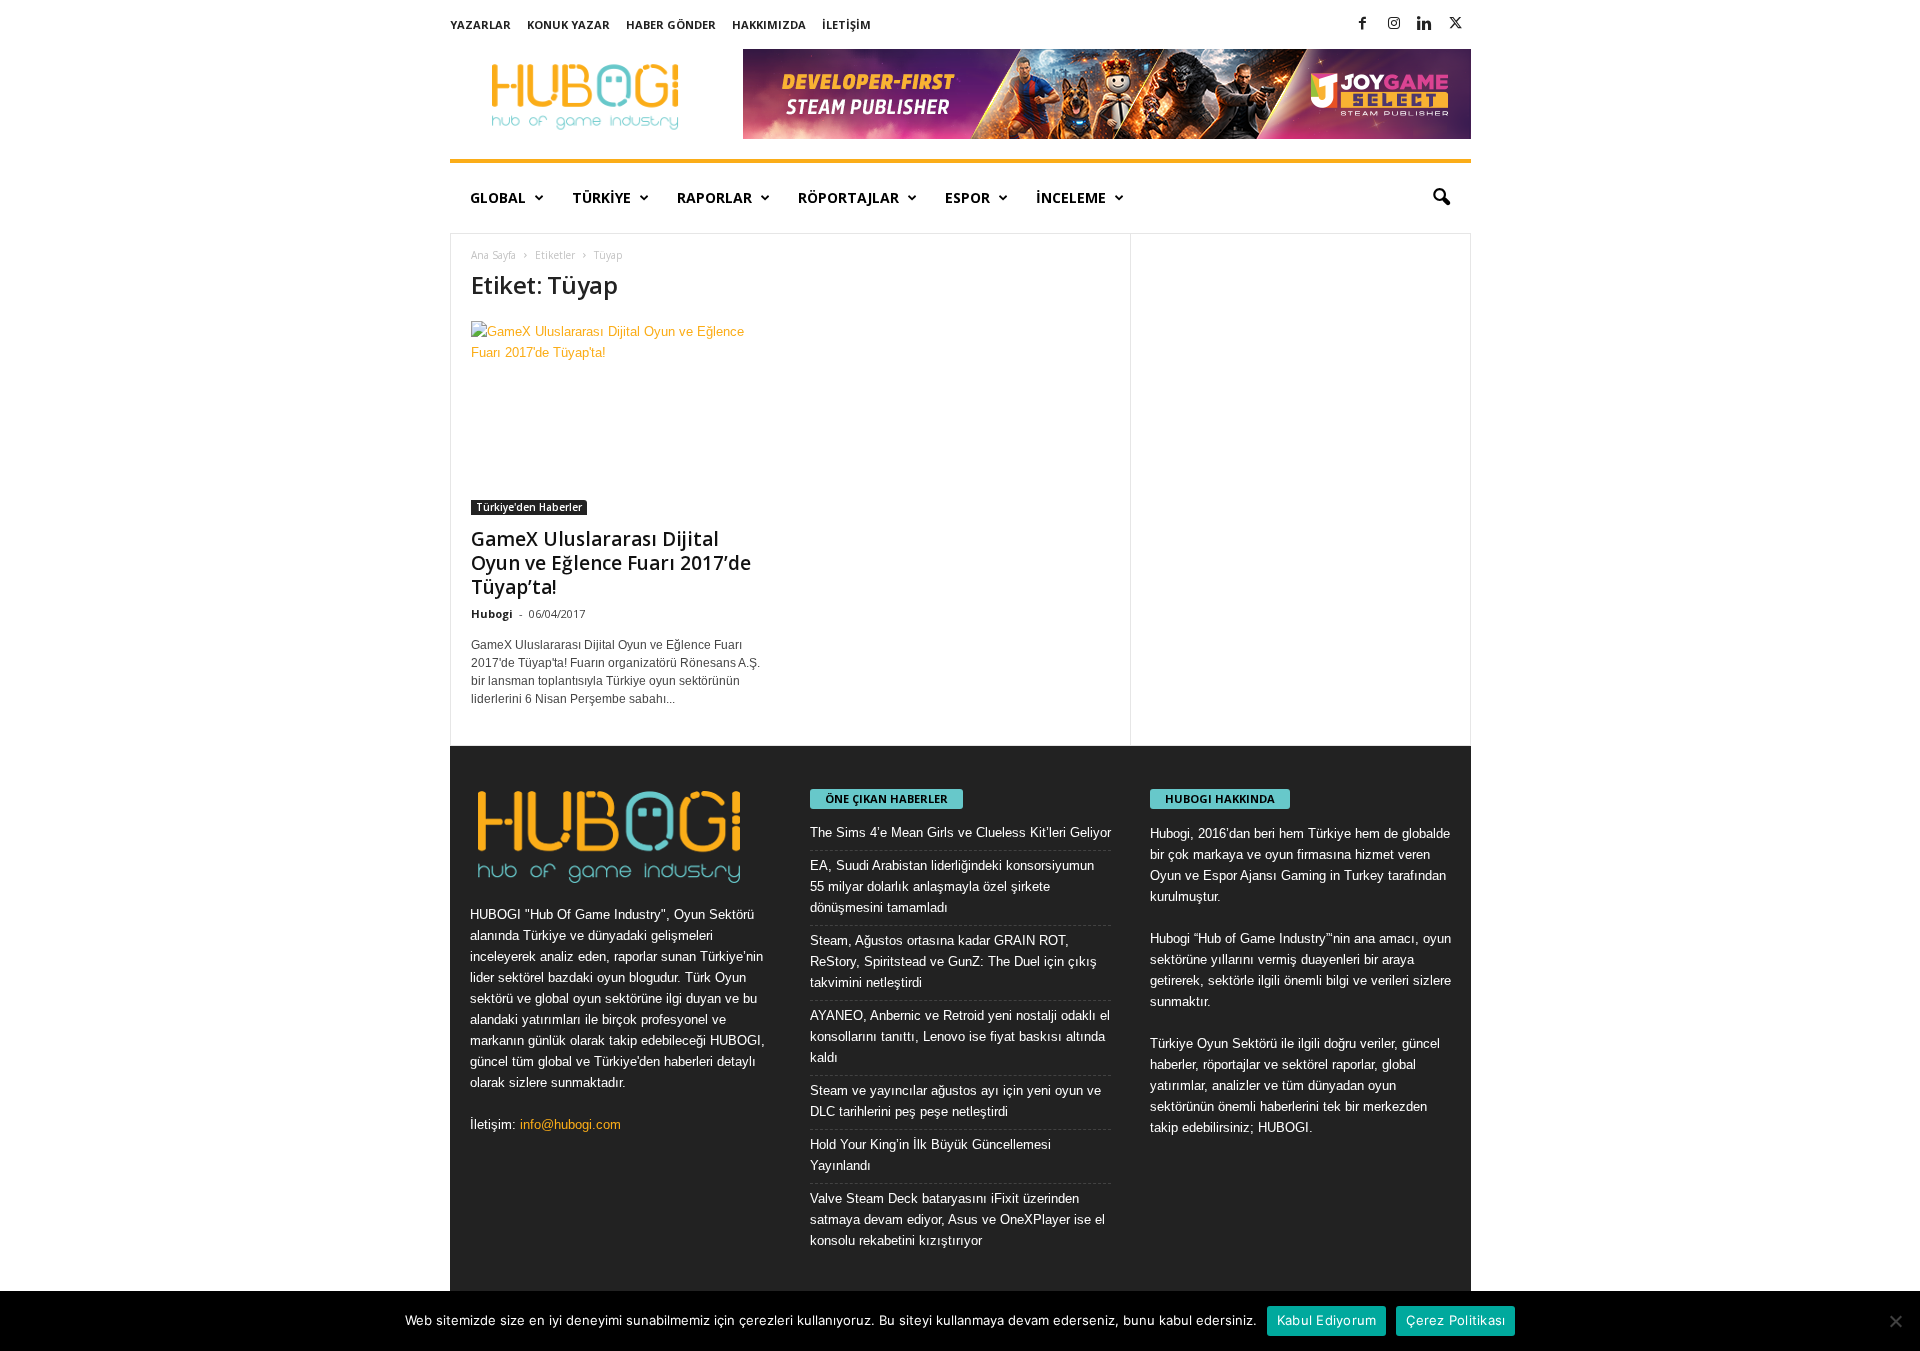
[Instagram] (1394, 24)
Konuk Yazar (568, 24)
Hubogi (492, 613)
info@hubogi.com (570, 1124)
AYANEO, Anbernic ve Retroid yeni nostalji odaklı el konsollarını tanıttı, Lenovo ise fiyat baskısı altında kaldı (960, 1036)
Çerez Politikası (1455, 1320)
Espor (967, 197)
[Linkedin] (1425, 24)
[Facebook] (1363, 24)
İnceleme (1071, 197)
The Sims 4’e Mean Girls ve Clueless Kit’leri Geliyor (960, 832)
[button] (1441, 198)
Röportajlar (848, 197)
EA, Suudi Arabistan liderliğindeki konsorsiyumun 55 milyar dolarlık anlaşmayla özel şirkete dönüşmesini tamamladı (952, 886)
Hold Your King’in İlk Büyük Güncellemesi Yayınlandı (930, 1155)
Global (498, 197)
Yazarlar (480, 24)
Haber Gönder (671, 24)
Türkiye (601, 197)
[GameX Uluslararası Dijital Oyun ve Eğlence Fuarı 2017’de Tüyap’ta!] (621, 418)
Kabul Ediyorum (1327, 1320)
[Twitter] (1456, 24)
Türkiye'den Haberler (529, 507)
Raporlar (714, 197)
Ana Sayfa (493, 255)
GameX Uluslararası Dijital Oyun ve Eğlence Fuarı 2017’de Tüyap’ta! (611, 563)
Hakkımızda (769, 24)
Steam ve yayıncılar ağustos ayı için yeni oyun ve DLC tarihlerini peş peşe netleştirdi (955, 1101)
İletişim (846, 24)
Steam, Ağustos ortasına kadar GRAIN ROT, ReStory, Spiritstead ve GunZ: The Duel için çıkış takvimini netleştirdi (953, 961)
